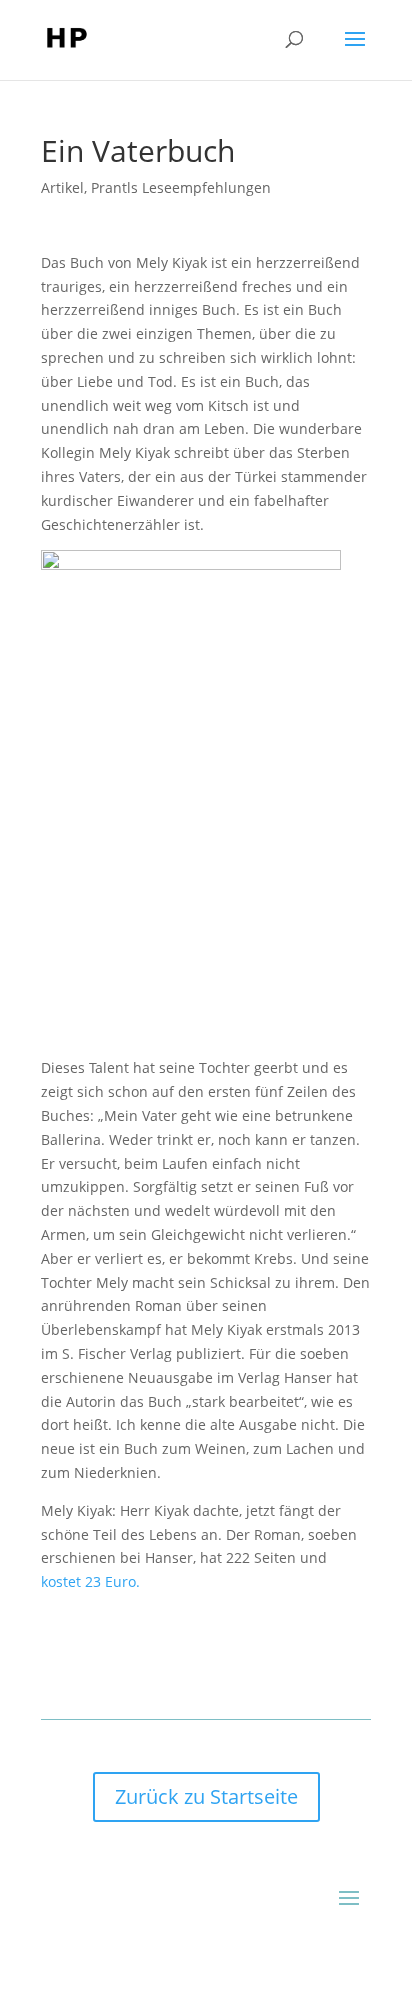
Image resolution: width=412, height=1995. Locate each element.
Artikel (62, 187)
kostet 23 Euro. (90, 1581)
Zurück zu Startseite (206, 1796)
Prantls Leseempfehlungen (181, 187)
